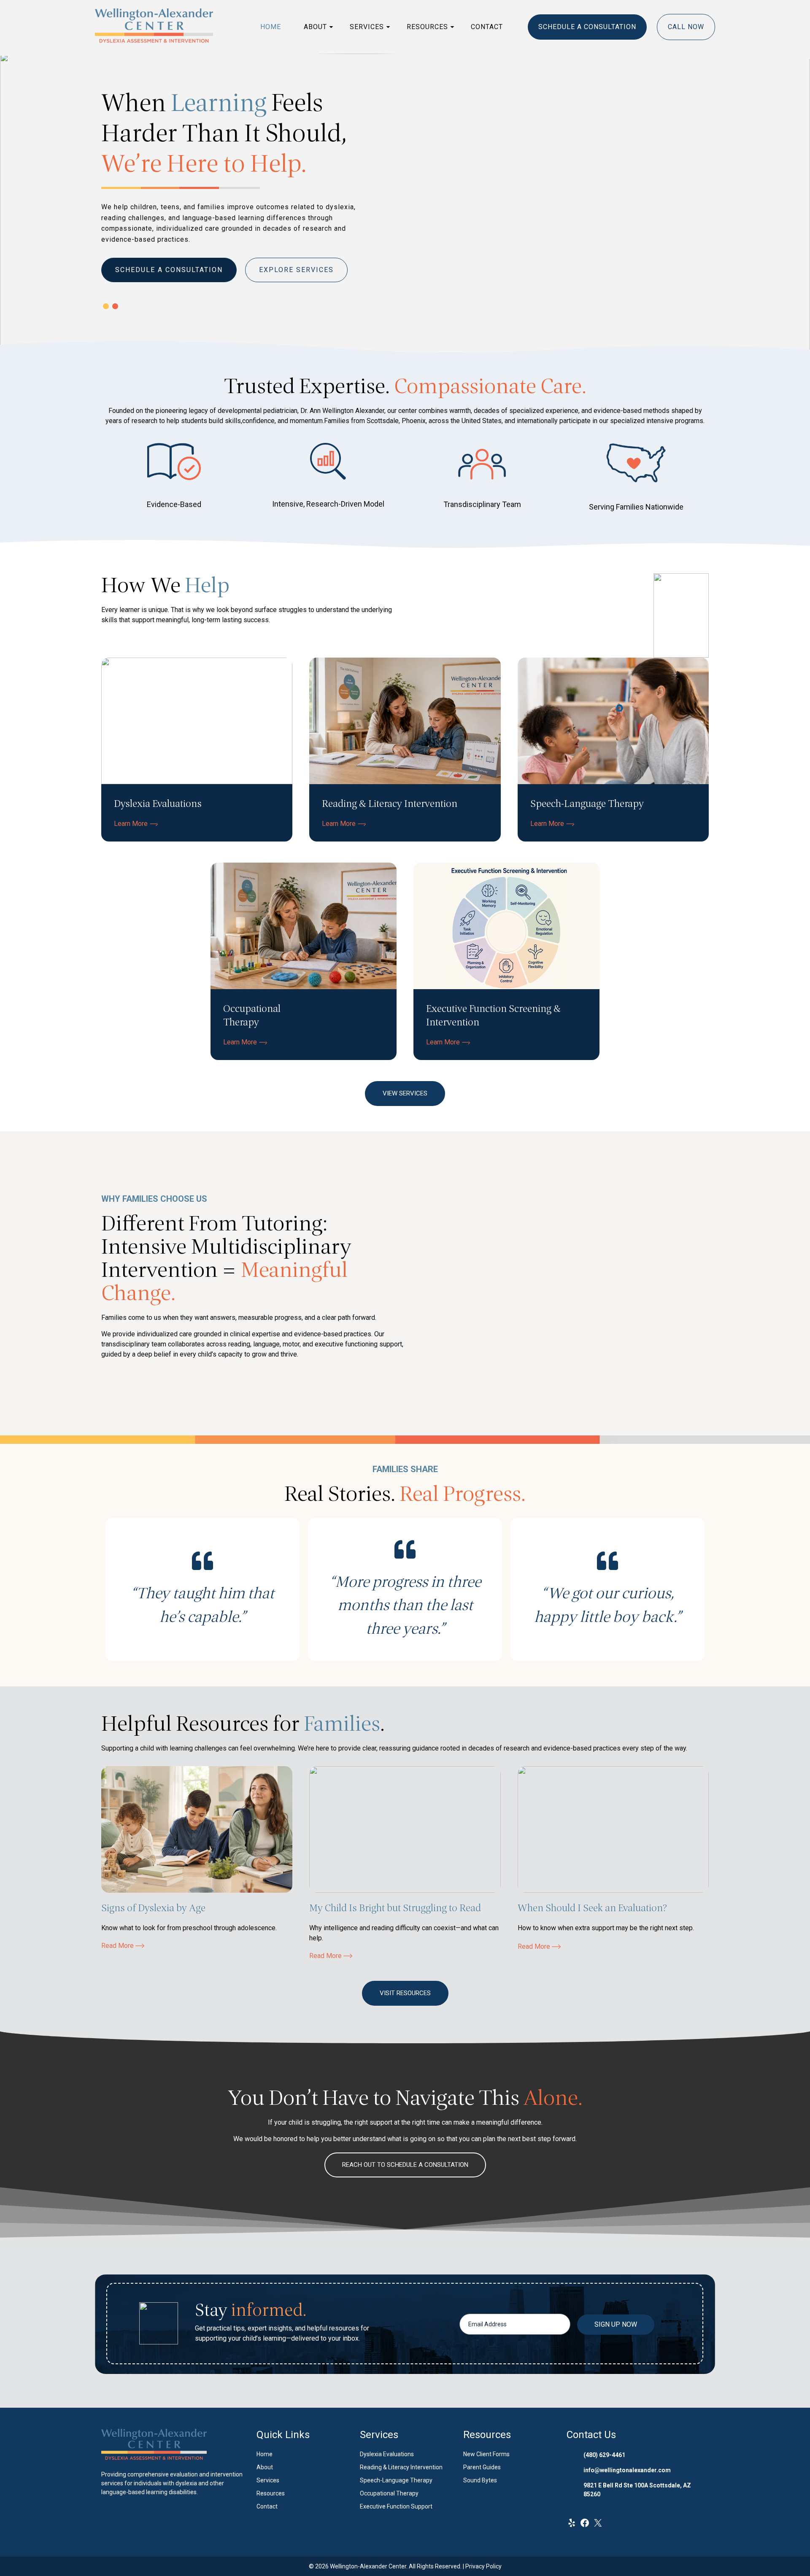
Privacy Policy (483, 2566)
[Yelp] (572, 2526)
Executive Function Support (396, 2506)
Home (271, 27)
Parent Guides (482, 2467)
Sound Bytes (480, 2480)
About (315, 27)
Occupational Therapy (389, 2493)
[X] (598, 2526)
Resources (427, 27)
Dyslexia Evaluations (387, 2454)
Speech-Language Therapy (396, 2480)
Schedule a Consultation (587, 27)
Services (367, 27)
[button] (106, 306)
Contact (487, 27)
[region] (405, 203)
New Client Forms (486, 2454)
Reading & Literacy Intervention (401, 2467)
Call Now (686, 27)
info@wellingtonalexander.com (627, 2470)
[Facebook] (585, 2526)
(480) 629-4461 (604, 2455)
